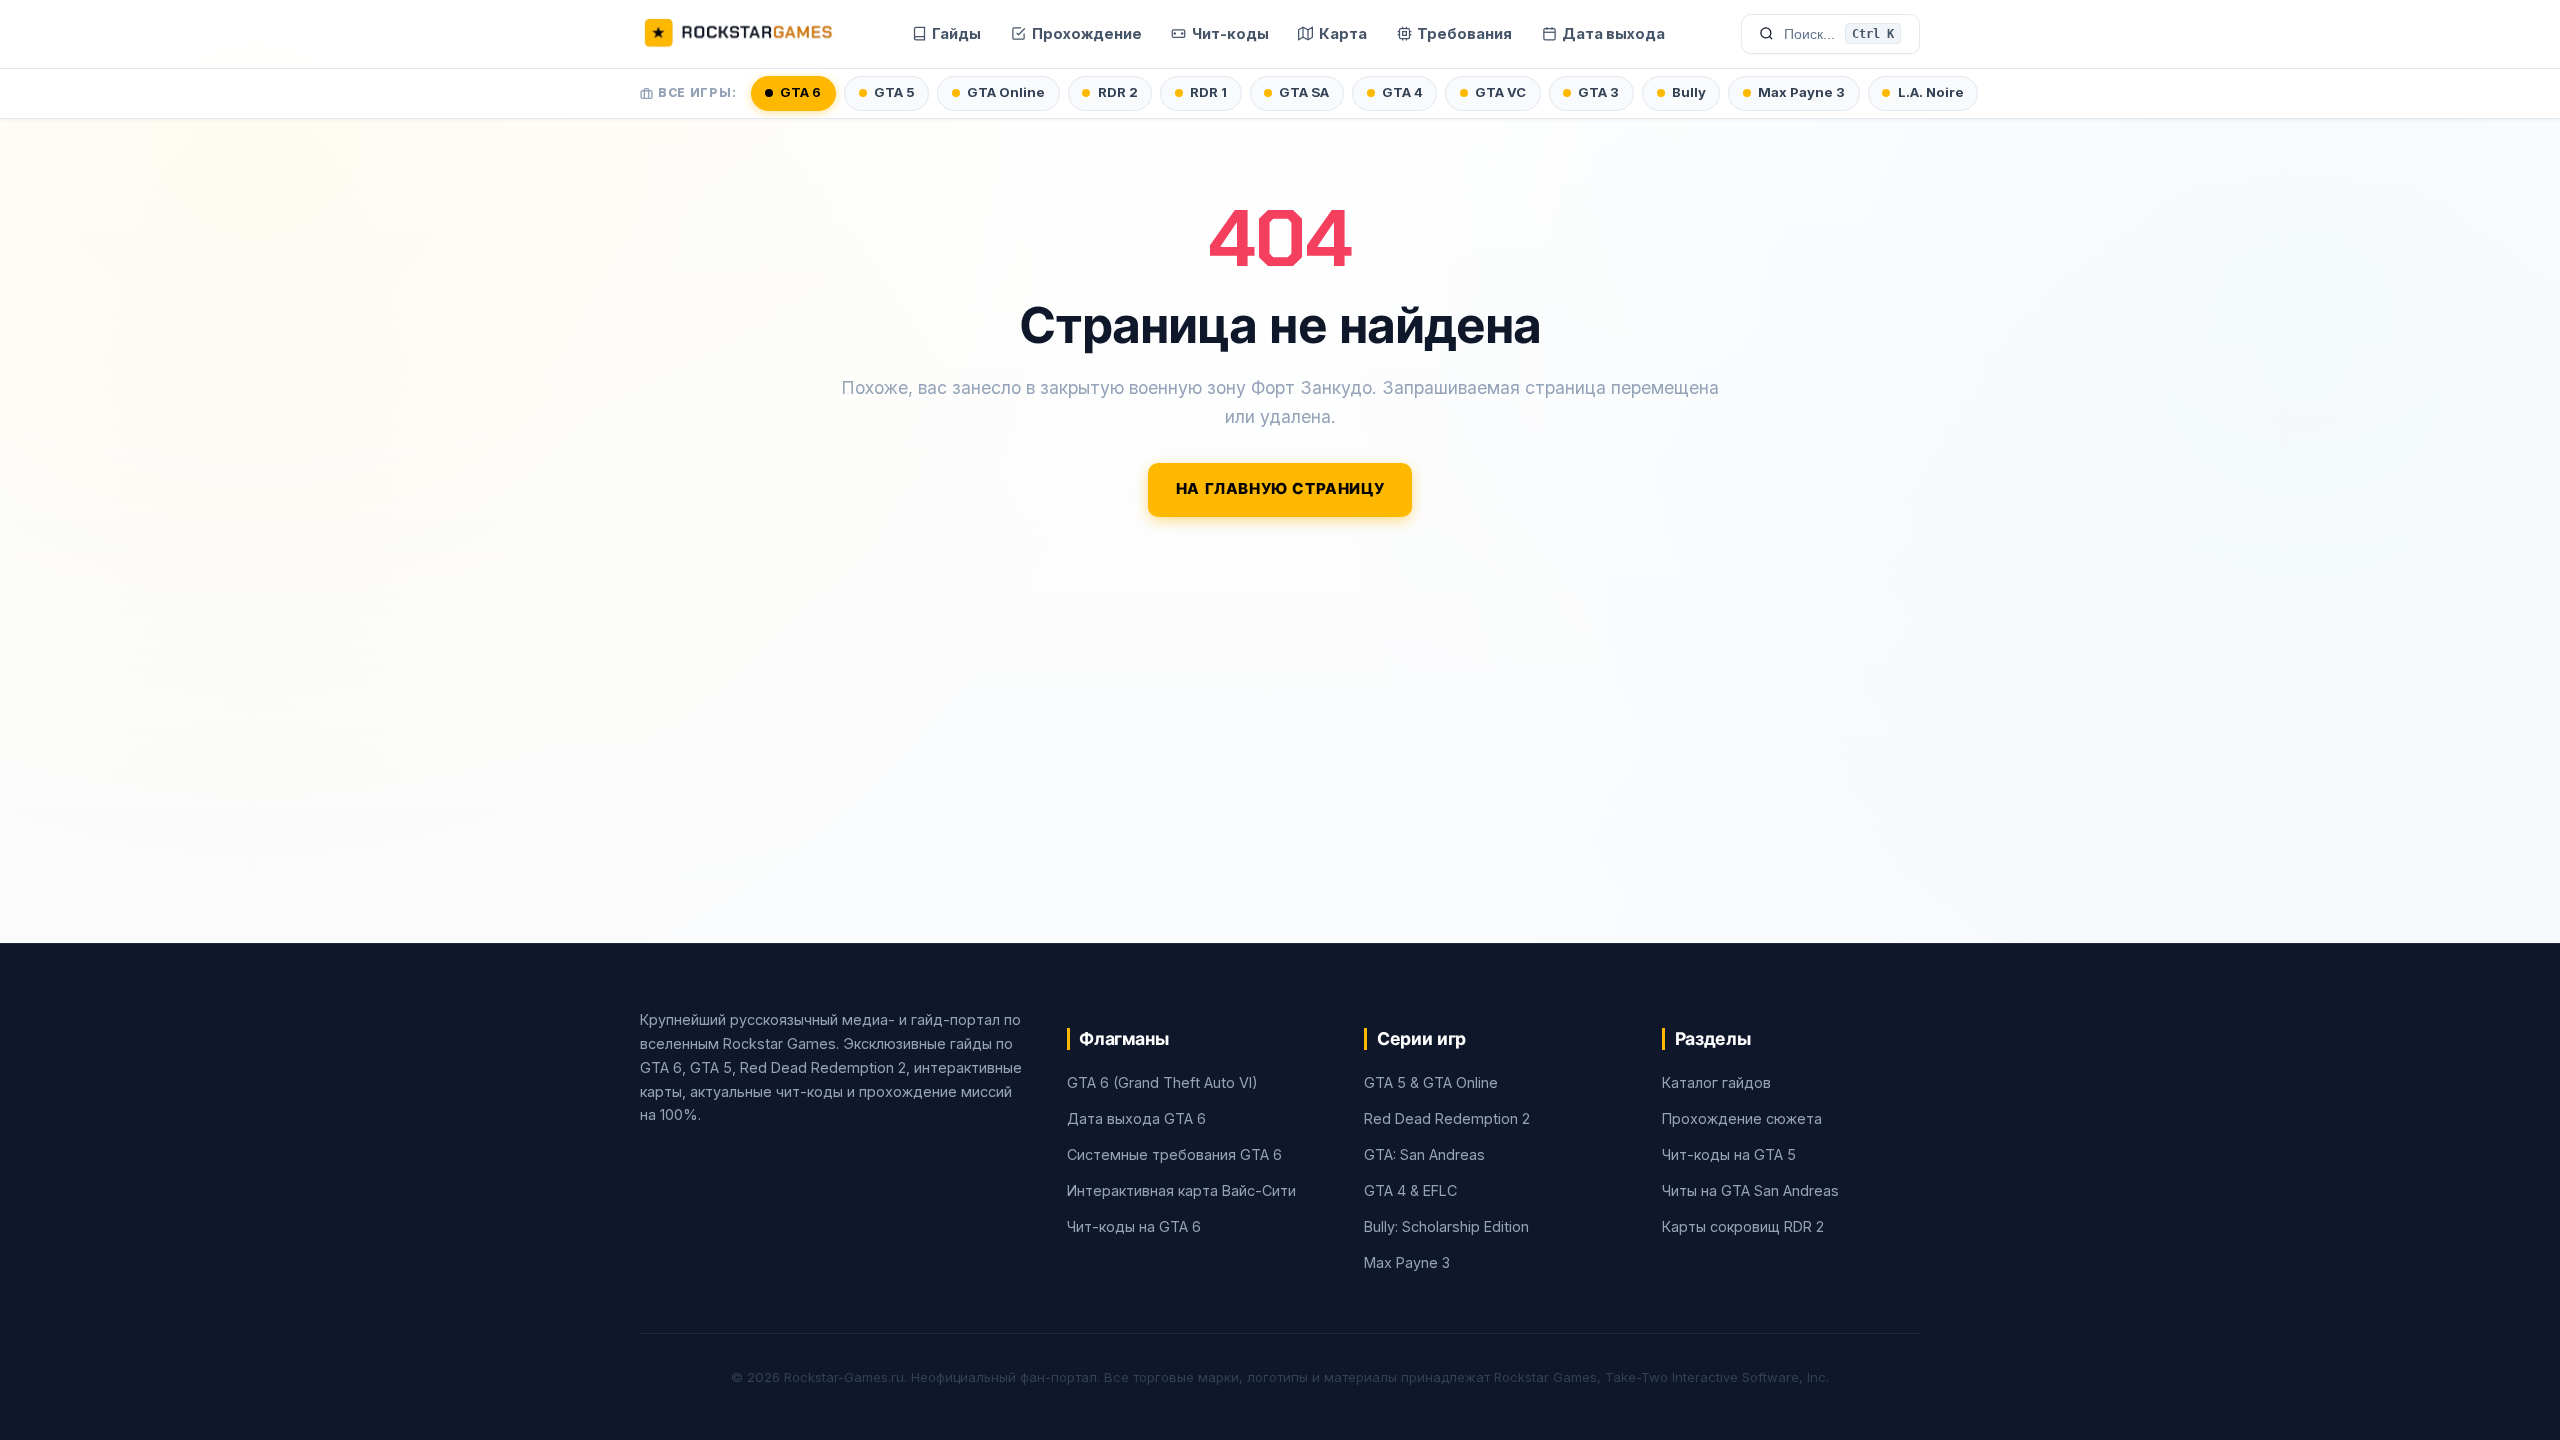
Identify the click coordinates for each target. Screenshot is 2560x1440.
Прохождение (1087, 34)
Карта (1343, 34)
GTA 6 (800, 92)
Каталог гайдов (1716, 1082)
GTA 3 (1598, 92)
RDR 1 (1208, 92)
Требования (1464, 34)
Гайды (956, 34)
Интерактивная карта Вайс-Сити (1181, 1190)
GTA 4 (1402, 92)
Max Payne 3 (1801, 92)
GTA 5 (894, 92)
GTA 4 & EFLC (1410, 1190)
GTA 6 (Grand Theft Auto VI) (1162, 1082)
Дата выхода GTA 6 (1136, 1118)
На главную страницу (1280, 489)
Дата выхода (1613, 34)
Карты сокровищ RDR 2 (1743, 1226)
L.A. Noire (1931, 92)
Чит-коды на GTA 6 (1134, 1226)
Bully (1689, 92)
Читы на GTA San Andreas (1750, 1190)
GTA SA (1304, 92)
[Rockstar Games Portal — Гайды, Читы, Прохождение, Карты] (738, 34)
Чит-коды (1230, 34)
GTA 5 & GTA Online (1431, 1082)
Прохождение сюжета (1742, 1118)
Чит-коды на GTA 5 (1729, 1154)
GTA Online (1006, 92)
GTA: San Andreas (1424, 1154)
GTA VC (1500, 92)
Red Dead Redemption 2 (1447, 1118)
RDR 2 (1118, 92)
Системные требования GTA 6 (1174, 1154)
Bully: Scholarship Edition (1446, 1226)
